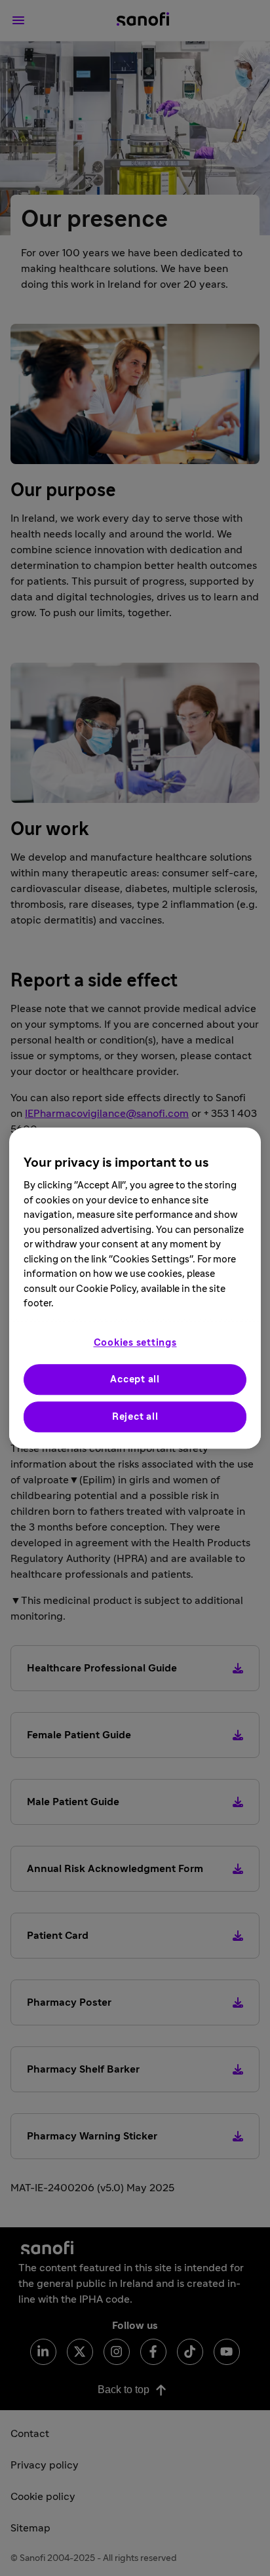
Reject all (135, 1417)
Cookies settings (135, 1343)
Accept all (135, 1379)
